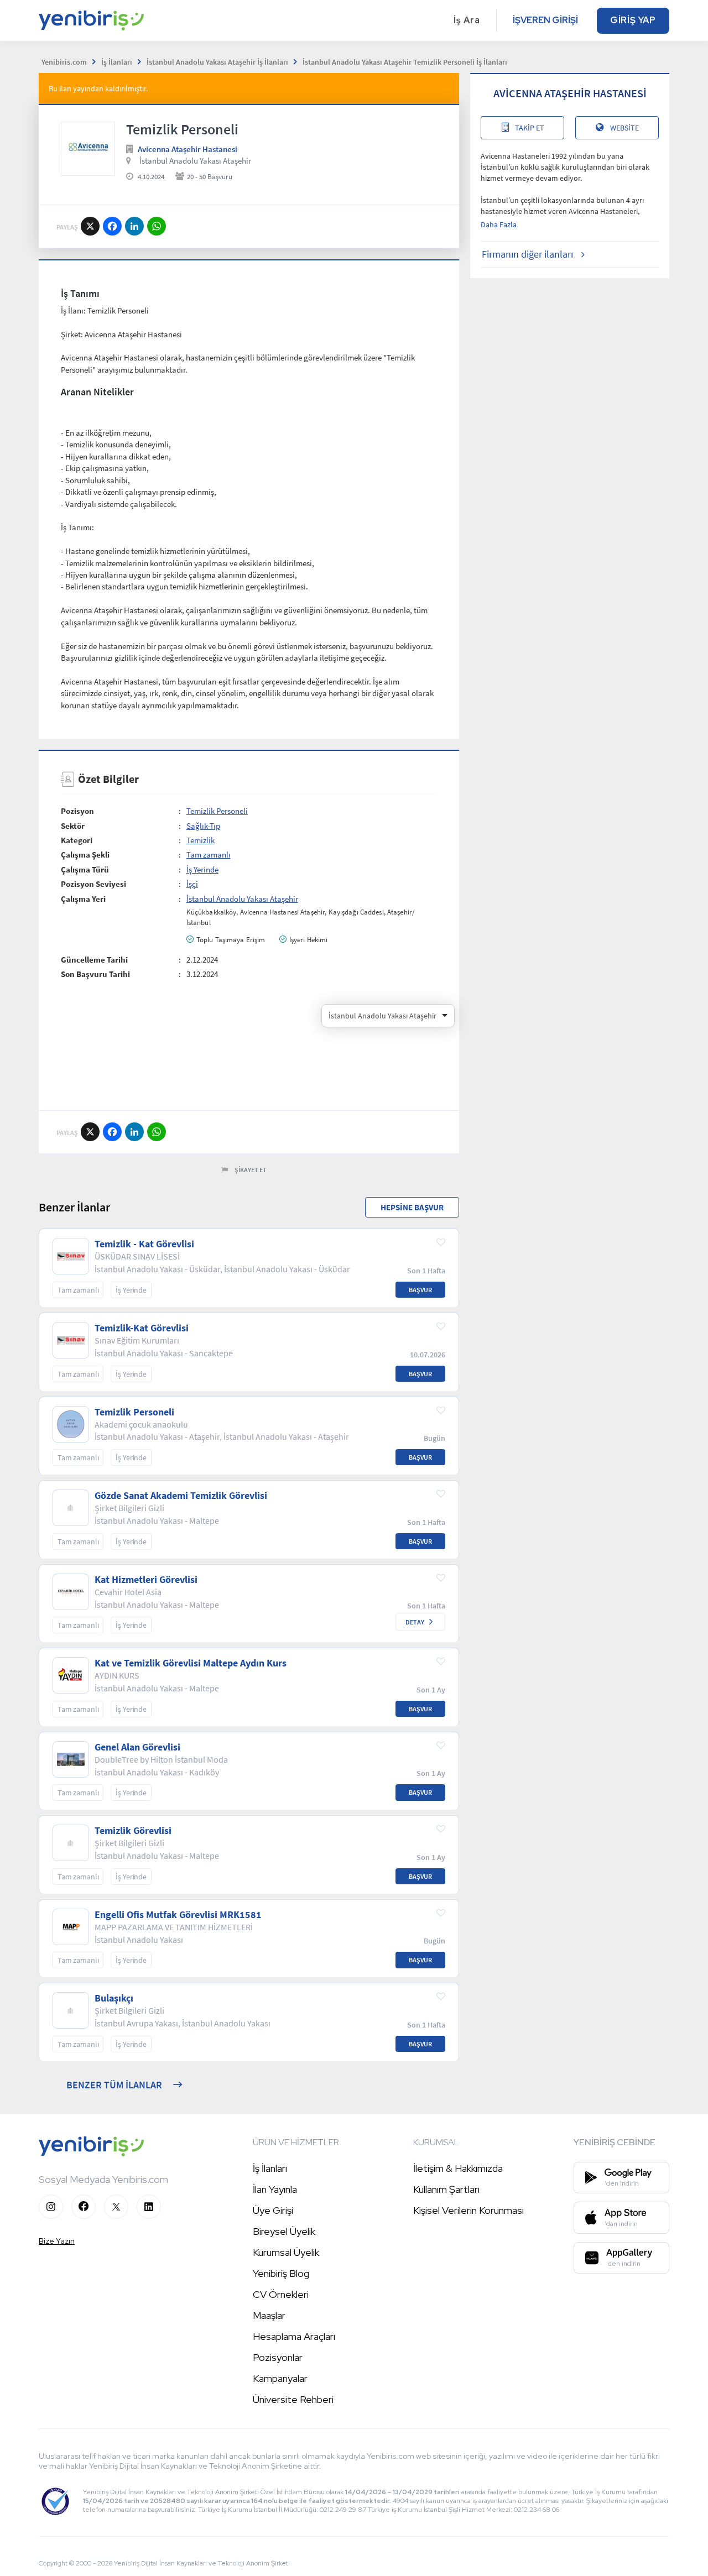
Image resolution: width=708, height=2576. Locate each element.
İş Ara (467, 20)
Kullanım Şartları (446, 2189)
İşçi (192, 884)
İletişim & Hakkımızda (458, 2168)
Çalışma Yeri (83, 899)
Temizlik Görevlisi (133, 1831)
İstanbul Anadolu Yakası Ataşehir (195, 161)
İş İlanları (270, 2168)
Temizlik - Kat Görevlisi (144, 1244)
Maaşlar (269, 2315)
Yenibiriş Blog (281, 2273)
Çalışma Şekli (85, 855)
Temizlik (201, 840)
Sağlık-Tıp (203, 826)
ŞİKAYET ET (251, 1170)
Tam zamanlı (209, 855)
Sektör (73, 826)
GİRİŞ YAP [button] (633, 20)
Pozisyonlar (278, 2357)
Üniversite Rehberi (293, 2399)
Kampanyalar (280, 2378)
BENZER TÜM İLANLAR (114, 2085)
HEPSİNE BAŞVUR (412, 1207)
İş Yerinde (202, 869)
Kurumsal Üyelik (286, 2252)
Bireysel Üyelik (284, 2231)
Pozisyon (77, 811)
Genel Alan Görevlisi (137, 1747)
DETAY (415, 1622)
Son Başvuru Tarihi (95, 974)
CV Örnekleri (281, 2294)
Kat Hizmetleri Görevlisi (146, 1580)
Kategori (77, 840)
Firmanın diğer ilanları (527, 254)
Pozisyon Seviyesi (93, 884)
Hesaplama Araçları (294, 2336)
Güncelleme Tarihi (94, 960)
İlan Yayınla (275, 2189)
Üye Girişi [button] (273, 2210)
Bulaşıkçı (114, 1998)
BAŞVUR (420, 1290)
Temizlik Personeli (217, 811)
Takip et (530, 128)
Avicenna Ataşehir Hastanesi (188, 149)
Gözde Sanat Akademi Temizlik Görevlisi (181, 1496)
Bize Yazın (57, 2241)
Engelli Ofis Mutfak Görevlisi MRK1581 (178, 1915)
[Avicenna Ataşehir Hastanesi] (88, 149)
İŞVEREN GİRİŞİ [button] (545, 20)
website (624, 128)
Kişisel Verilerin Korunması (468, 2210)
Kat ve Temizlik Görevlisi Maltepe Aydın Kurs (191, 1663)
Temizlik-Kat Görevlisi (142, 1328)
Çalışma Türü (85, 869)
